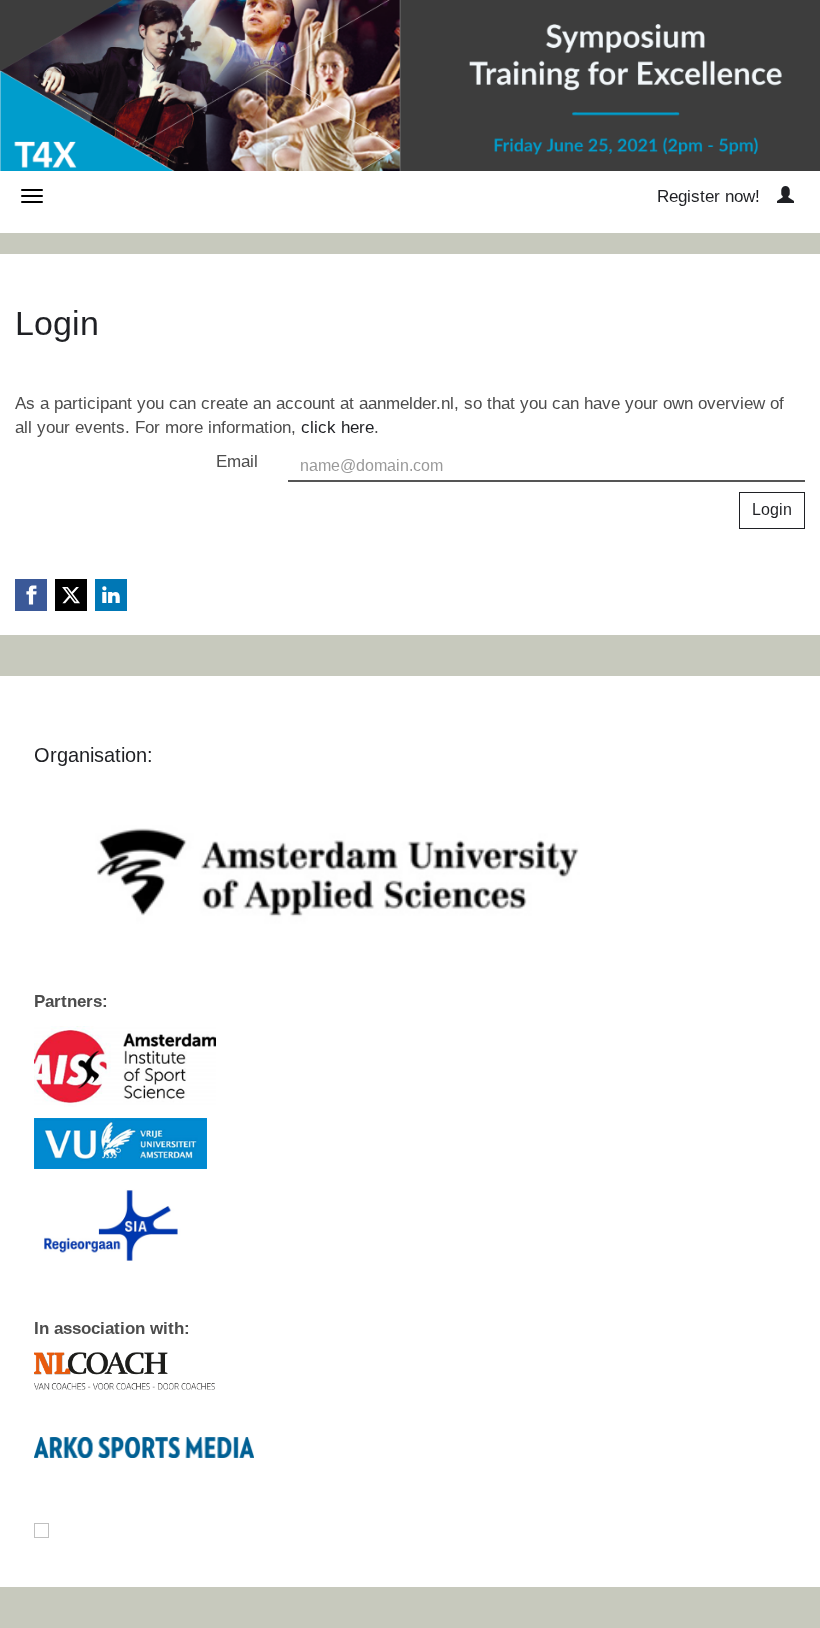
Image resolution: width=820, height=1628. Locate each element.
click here (337, 427)
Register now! (708, 196)
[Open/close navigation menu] (32, 196)
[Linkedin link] (111, 595)
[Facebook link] (31, 595)
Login (772, 509)
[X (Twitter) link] (71, 595)
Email (237, 461)
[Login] (785, 196)
